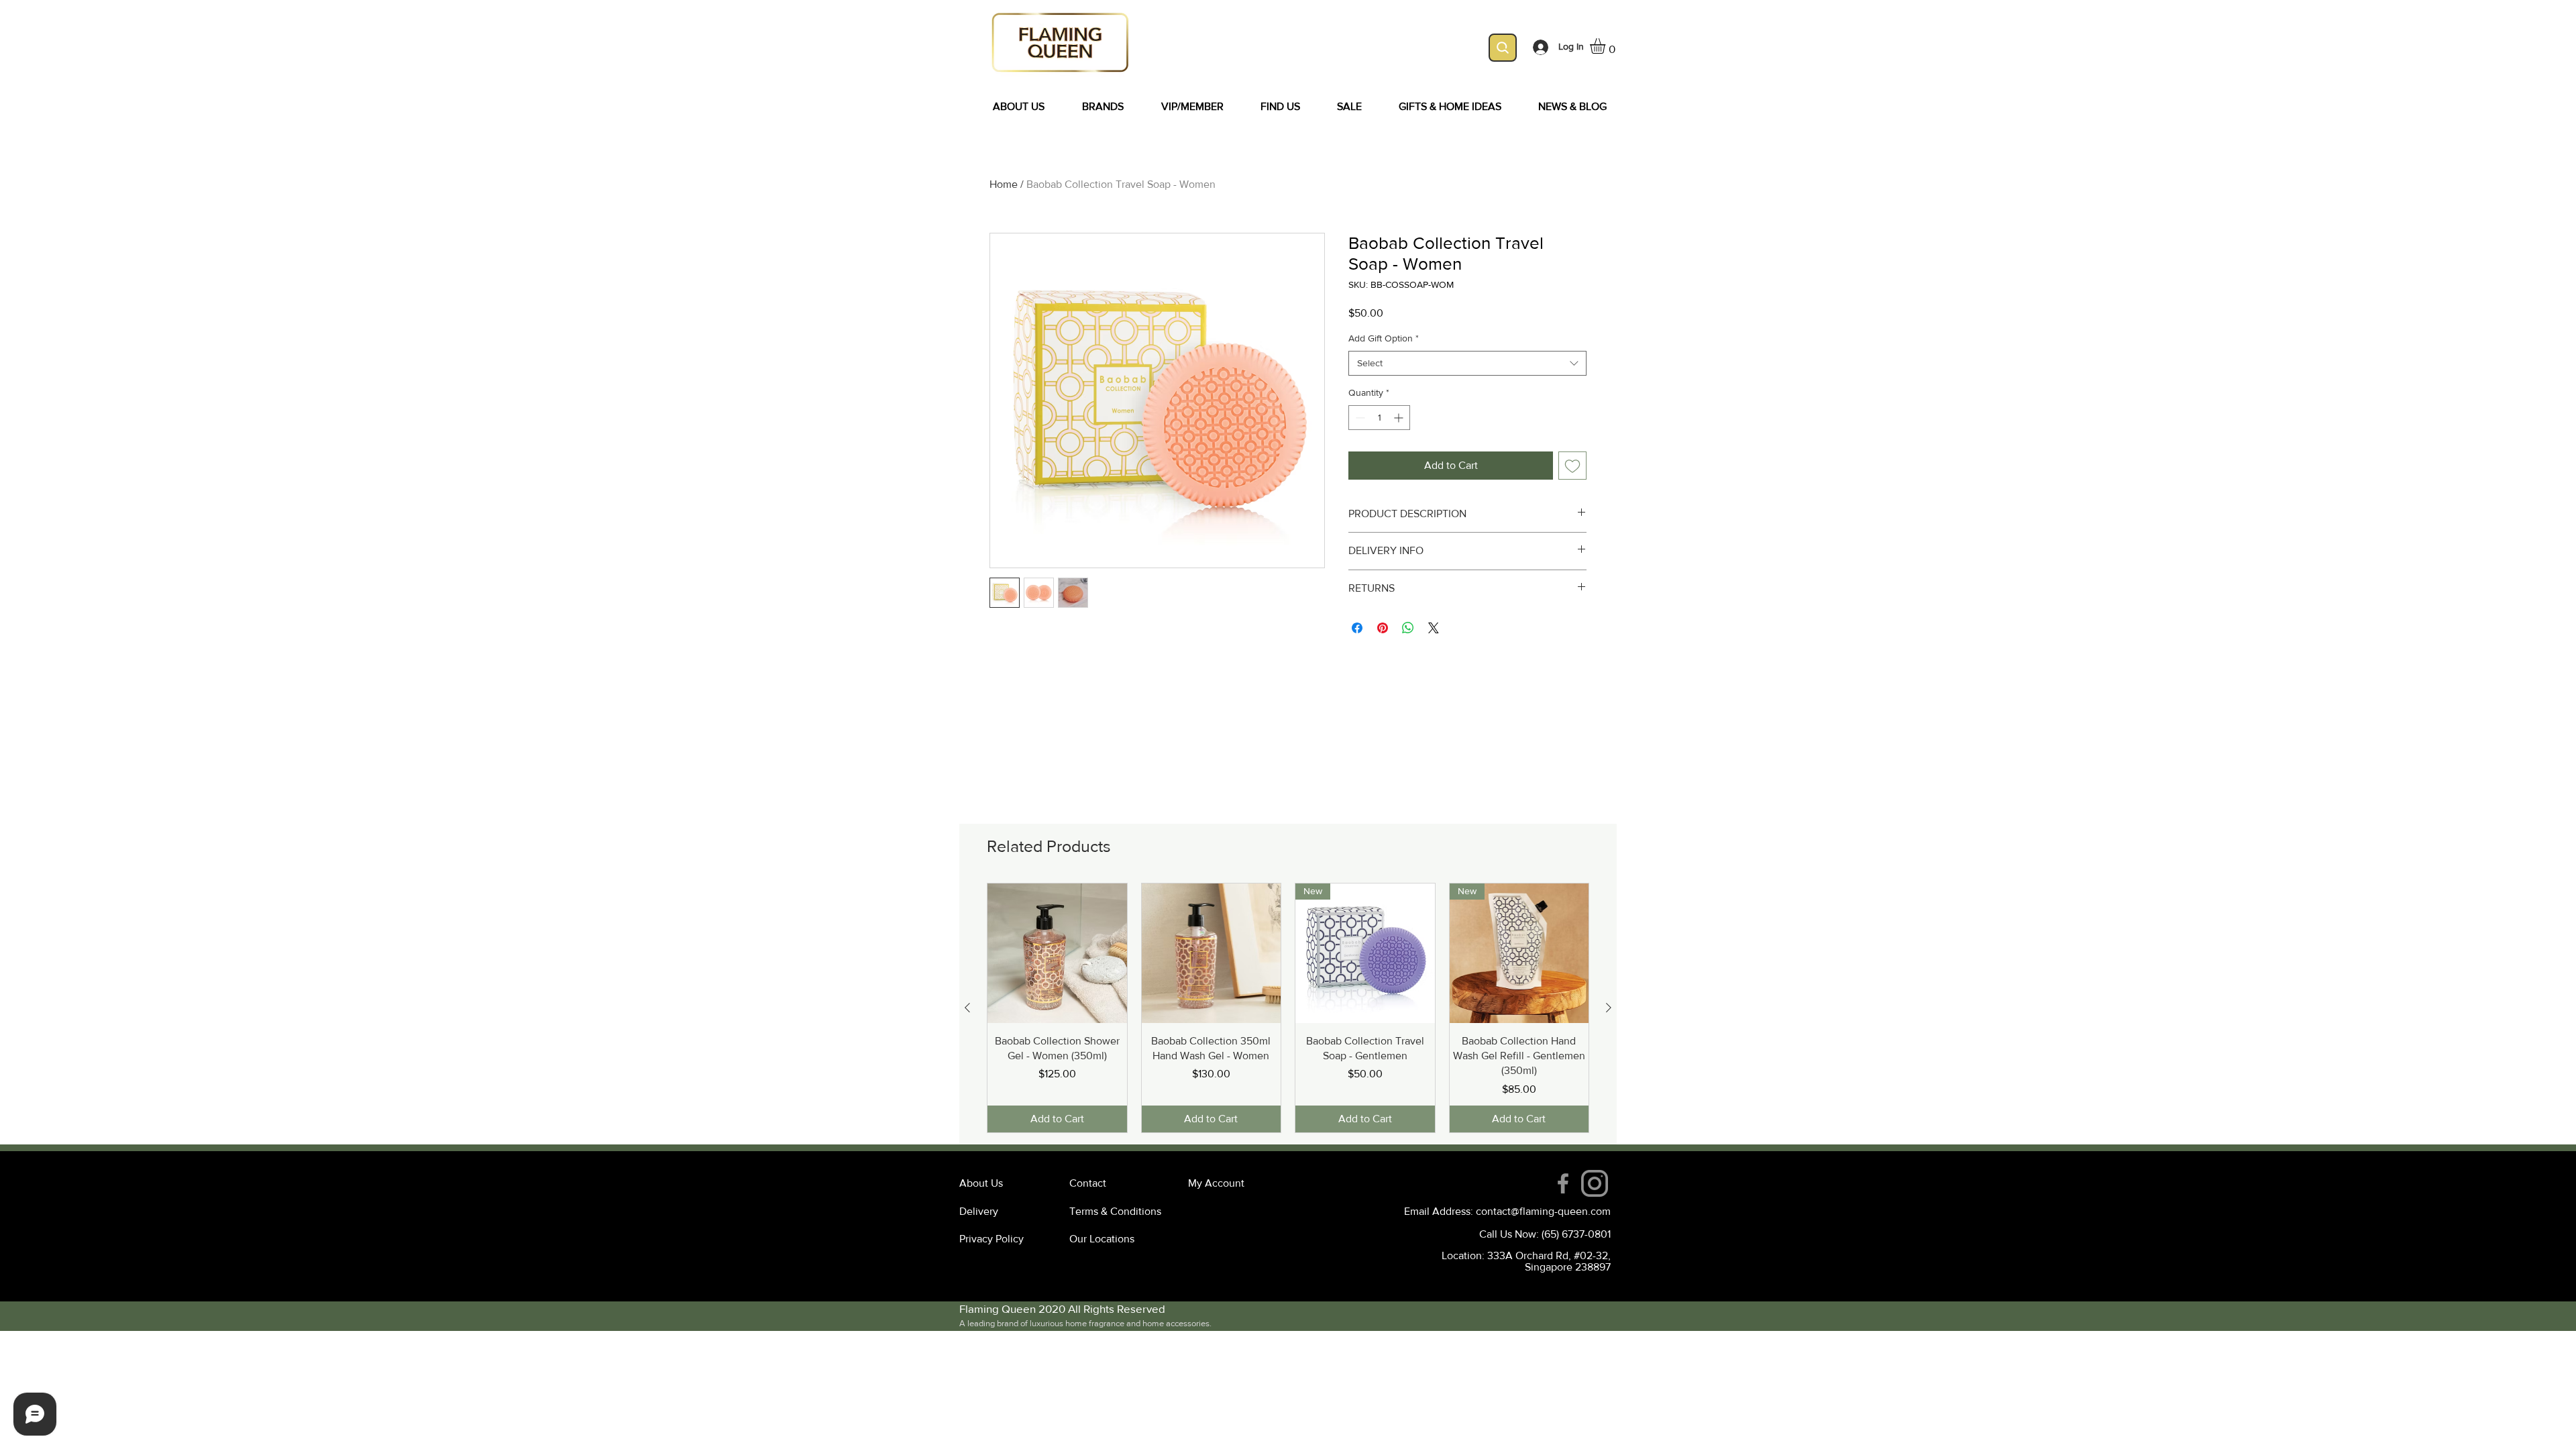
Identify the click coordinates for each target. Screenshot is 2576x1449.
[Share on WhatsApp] (1408, 628)
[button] (1607, 46)
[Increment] (1400, 418)
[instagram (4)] (1595, 1183)
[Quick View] (1057, 953)
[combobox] (1467, 364)
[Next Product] (1609, 1008)
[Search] (1503, 48)
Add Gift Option (1384, 338)
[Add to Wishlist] (1572, 466)
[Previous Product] (967, 1008)
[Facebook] (1563, 1183)
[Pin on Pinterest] (1383, 628)
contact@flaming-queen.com (1543, 1211)
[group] (1288, 1008)
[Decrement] (1359, 418)
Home (1004, 184)
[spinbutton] (1379, 418)
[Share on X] (1434, 628)
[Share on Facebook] (1357, 628)
